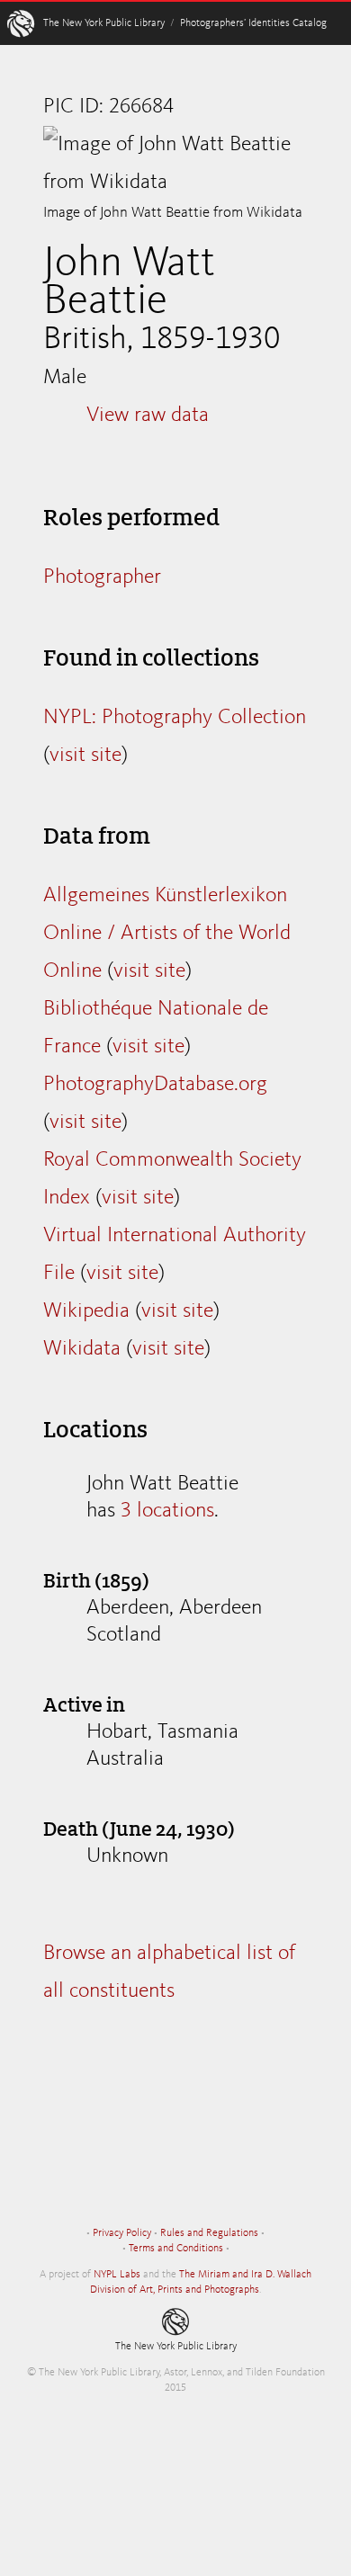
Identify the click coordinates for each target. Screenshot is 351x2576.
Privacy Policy (122, 2233)
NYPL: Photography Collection (175, 718)
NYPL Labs (117, 2275)
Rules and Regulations (209, 2233)
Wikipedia (86, 1311)
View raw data (148, 416)
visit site (85, 756)
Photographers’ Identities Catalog (253, 23)
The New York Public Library (104, 23)
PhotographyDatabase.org (155, 1085)
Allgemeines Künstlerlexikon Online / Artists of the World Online (167, 934)
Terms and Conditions (176, 2249)
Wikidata (82, 1349)
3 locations (167, 1511)
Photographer (102, 577)
